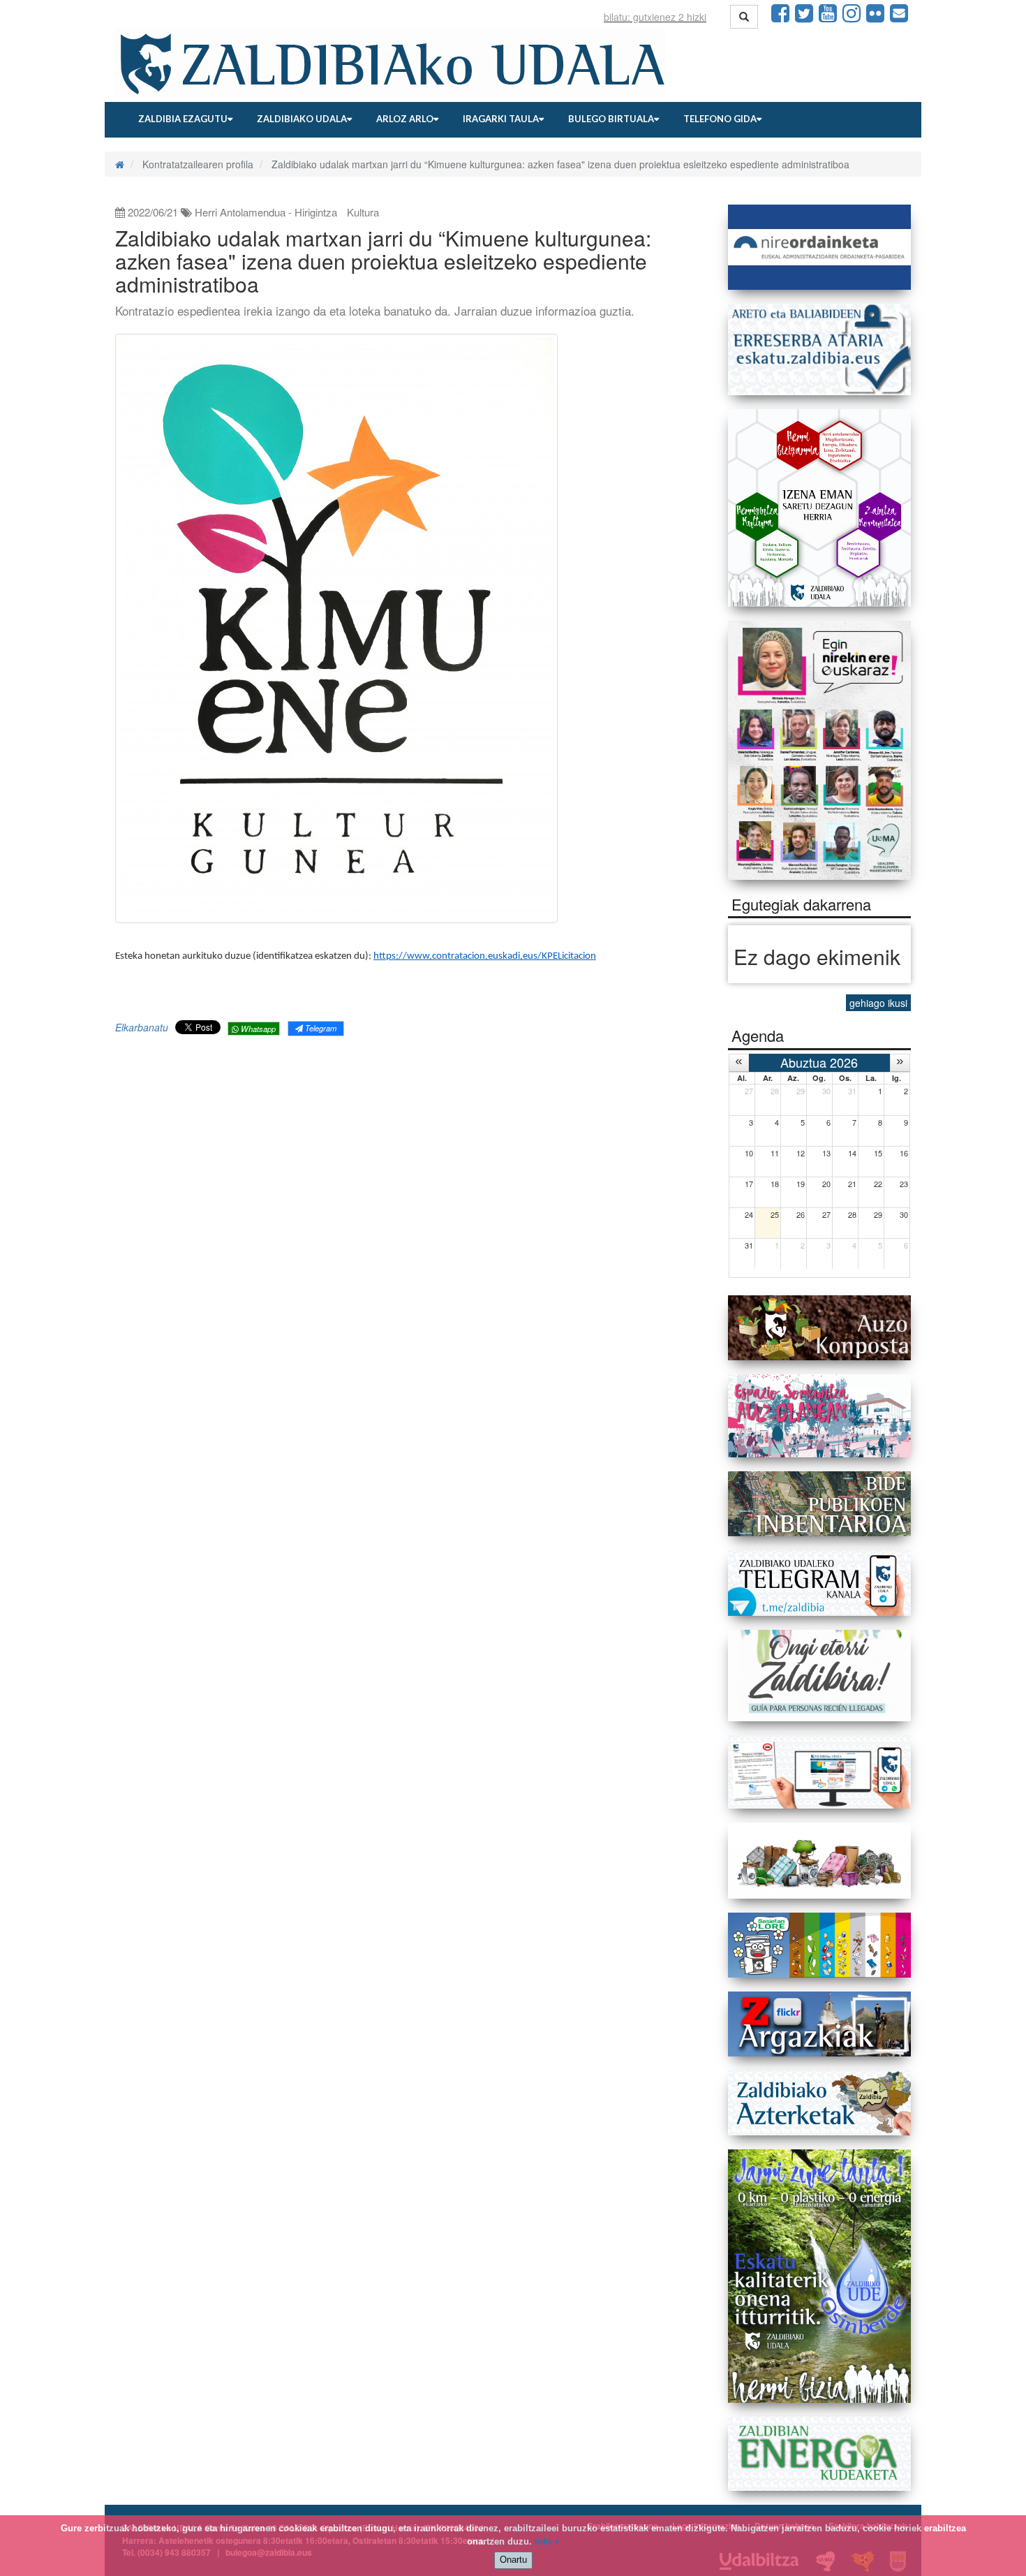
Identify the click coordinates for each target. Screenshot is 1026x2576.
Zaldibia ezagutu (183, 119)
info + (547, 2541)
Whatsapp (257, 1029)
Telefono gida (720, 119)
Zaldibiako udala (302, 119)
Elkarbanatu (142, 1027)
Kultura (363, 212)
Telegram (320, 1028)
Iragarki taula (501, 119)
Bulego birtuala (611, 119)
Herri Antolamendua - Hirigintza (266, 212)
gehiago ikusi (878, 1003)
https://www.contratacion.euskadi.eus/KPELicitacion (485, 956)
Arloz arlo (405, 119)
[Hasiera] (120, 164)
